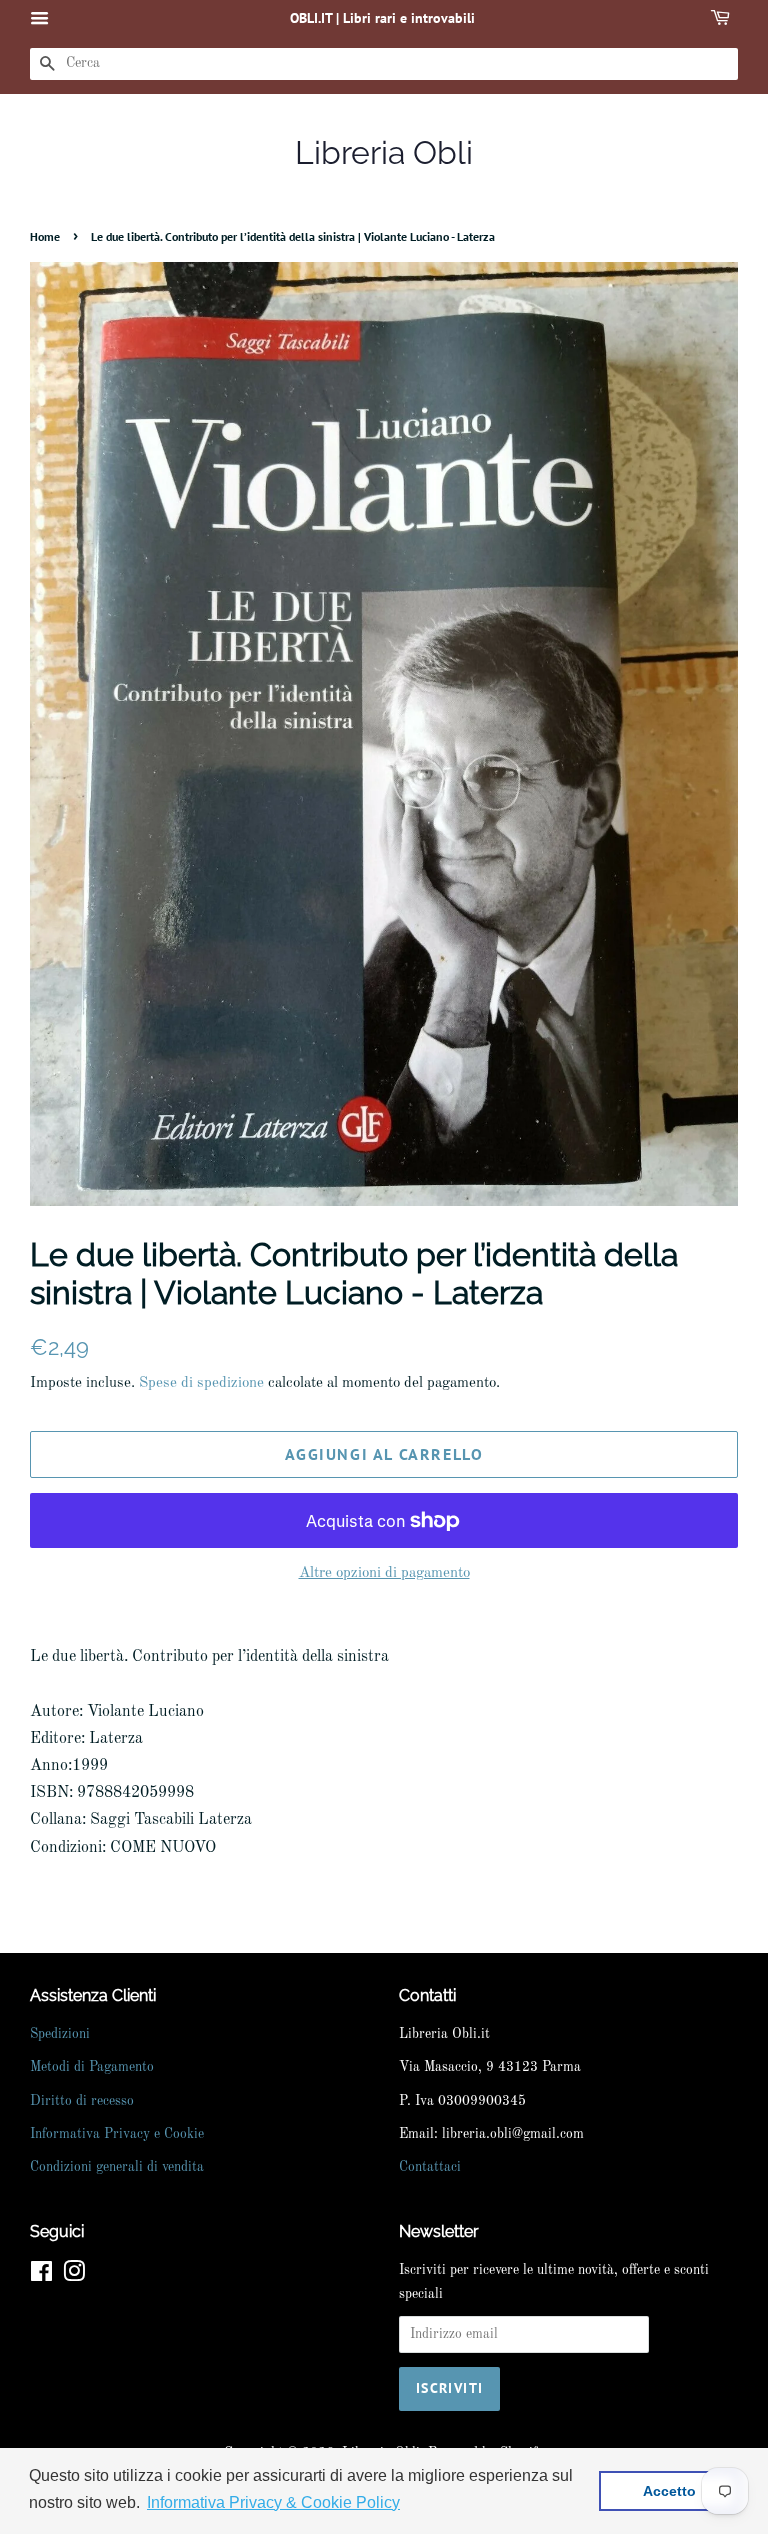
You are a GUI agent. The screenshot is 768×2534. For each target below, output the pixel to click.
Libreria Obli (384, 152)
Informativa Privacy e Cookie (117, 2134)
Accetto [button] (669, 2491)
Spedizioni (60, 2034)
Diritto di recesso (82, 2101)
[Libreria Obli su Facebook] (41, 2276)
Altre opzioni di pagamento (384, 1573)
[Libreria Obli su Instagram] (74, 2276)
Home (45, 236)
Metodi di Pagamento (92, 2067)
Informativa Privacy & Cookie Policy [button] (273, 2502)
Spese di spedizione (201, 1383)
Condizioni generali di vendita (117, 2167)
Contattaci (430, 2167)
